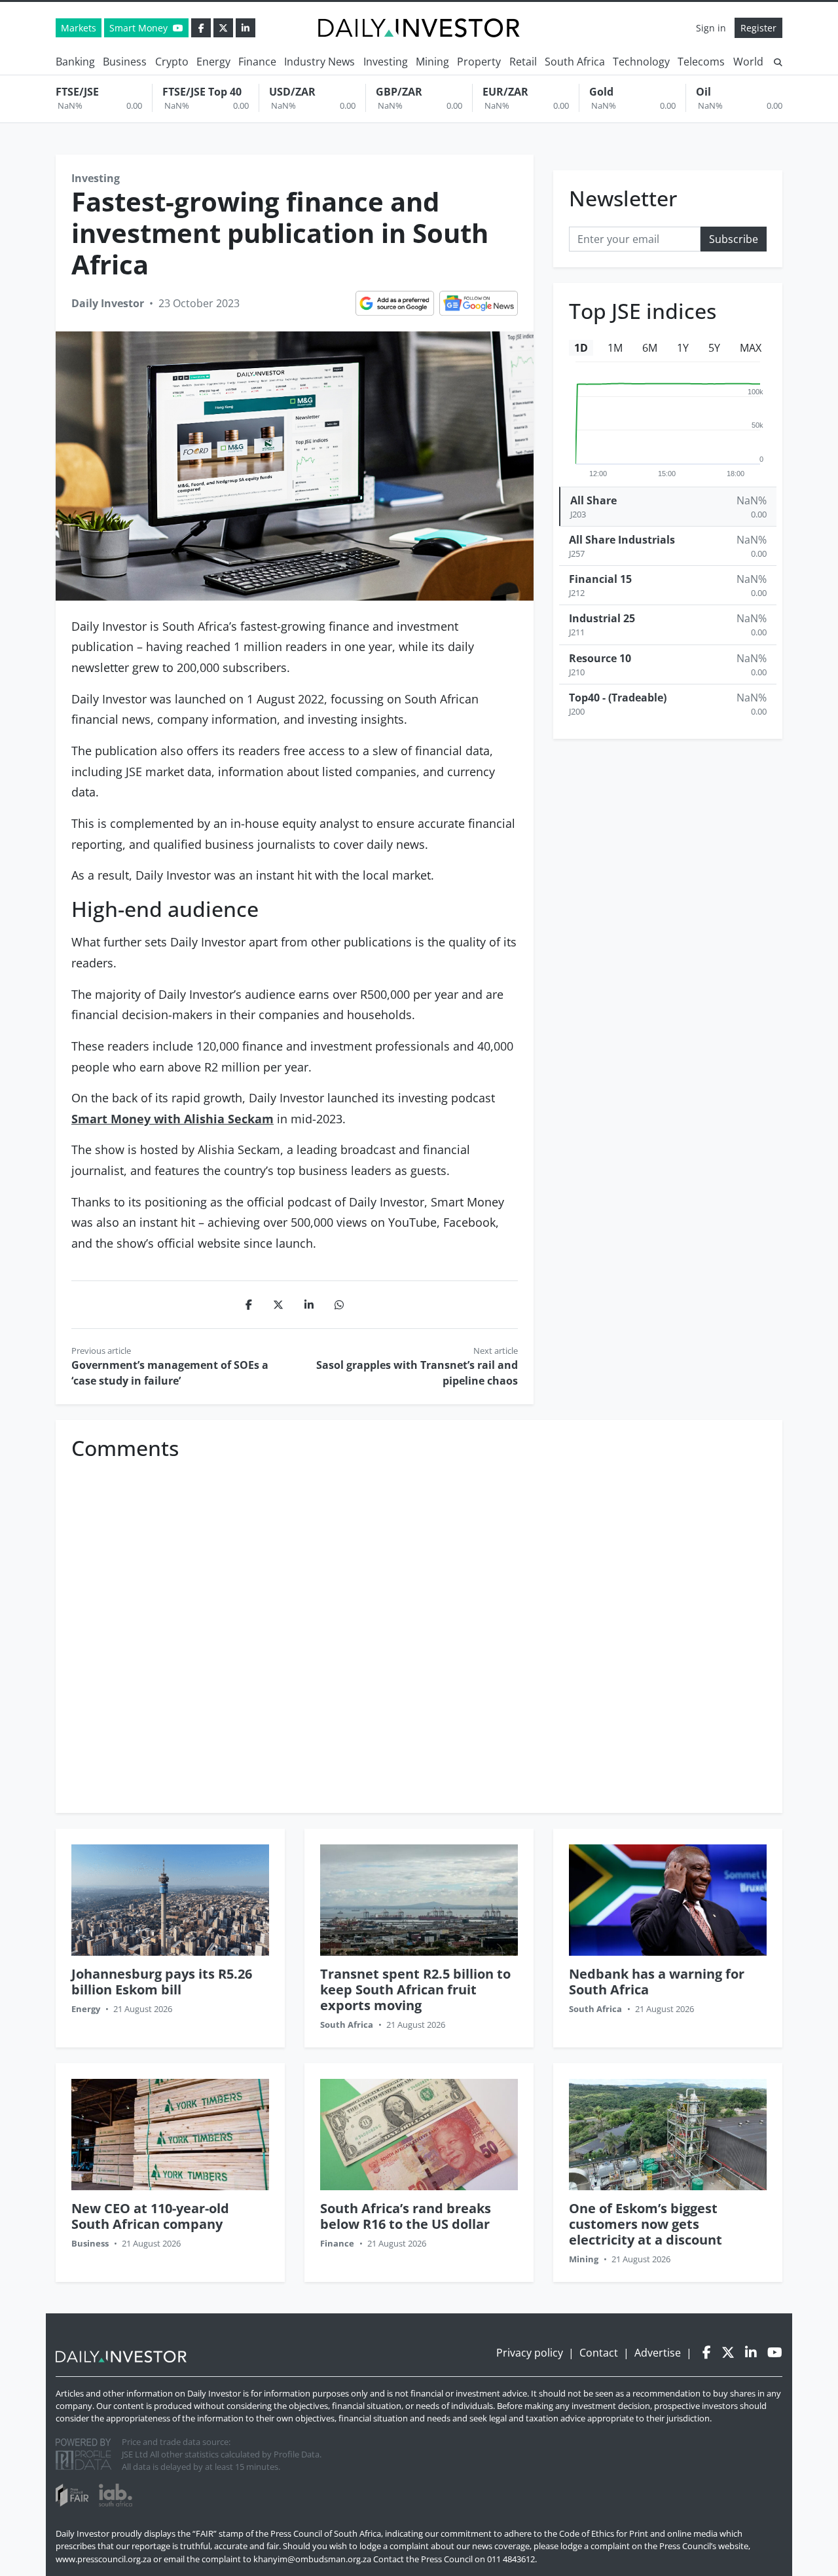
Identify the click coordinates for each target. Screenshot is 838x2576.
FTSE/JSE (77, 92)
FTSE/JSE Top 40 (202, 92)
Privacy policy (530, 2353)
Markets (79, 28)
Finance (257, 62)
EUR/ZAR (505, 92)
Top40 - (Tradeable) (618, 698)
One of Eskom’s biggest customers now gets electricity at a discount (646, 2224)
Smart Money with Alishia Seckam (173, 1119)
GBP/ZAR (399, 92)
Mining (432, 62)
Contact (599, 2353)
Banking (75, 62)
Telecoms (701, 62)
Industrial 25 (602, 619)
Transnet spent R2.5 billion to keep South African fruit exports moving (415, 1989)
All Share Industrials (622, 540)
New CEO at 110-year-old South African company (150, 2216)
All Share (593, 500)
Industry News (319, 62)
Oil (703, 92)
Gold (601, 92)
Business (125, 62)
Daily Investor (108, 303)
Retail (523, 62)
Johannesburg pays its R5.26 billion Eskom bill (162, 1982)
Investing (386, 62)
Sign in (711, 28)
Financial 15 (600, 579)
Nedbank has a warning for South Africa (657, 1982)
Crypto (172, 62)
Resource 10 (600, 658)
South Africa (575, 62)
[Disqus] (419, 1630)
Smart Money (140, 28)
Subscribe (734, 240)
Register (758, 28)
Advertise (658, 2353)
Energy (213, 62)
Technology (641, 62)
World (748, 62)
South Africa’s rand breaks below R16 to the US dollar (406, 2216)
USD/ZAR (292, 92)
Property (479, 62)
